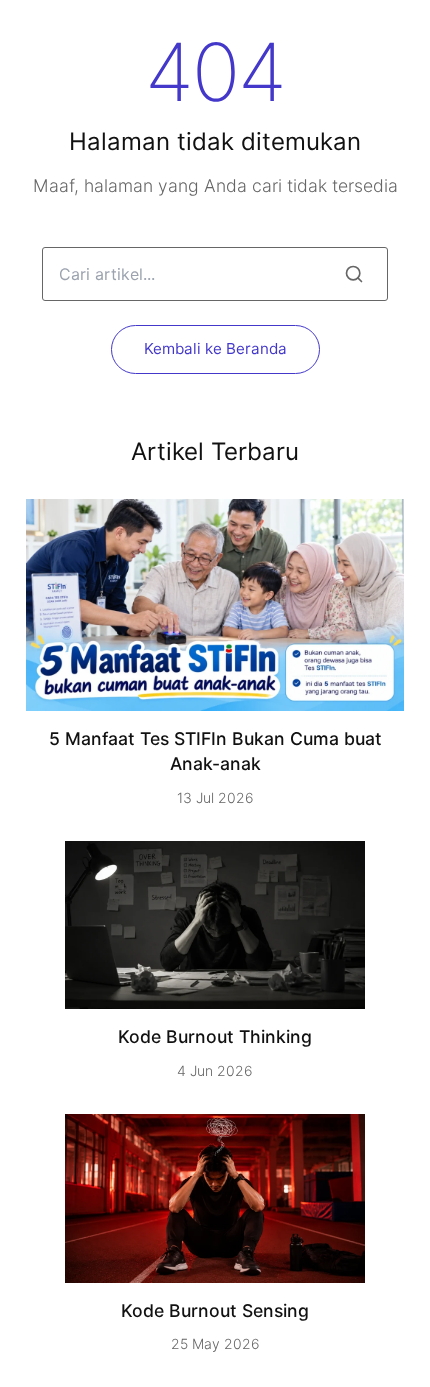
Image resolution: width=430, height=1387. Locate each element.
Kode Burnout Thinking (215, 1036)
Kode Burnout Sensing (215, 1310)
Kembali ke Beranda (215, 348)
